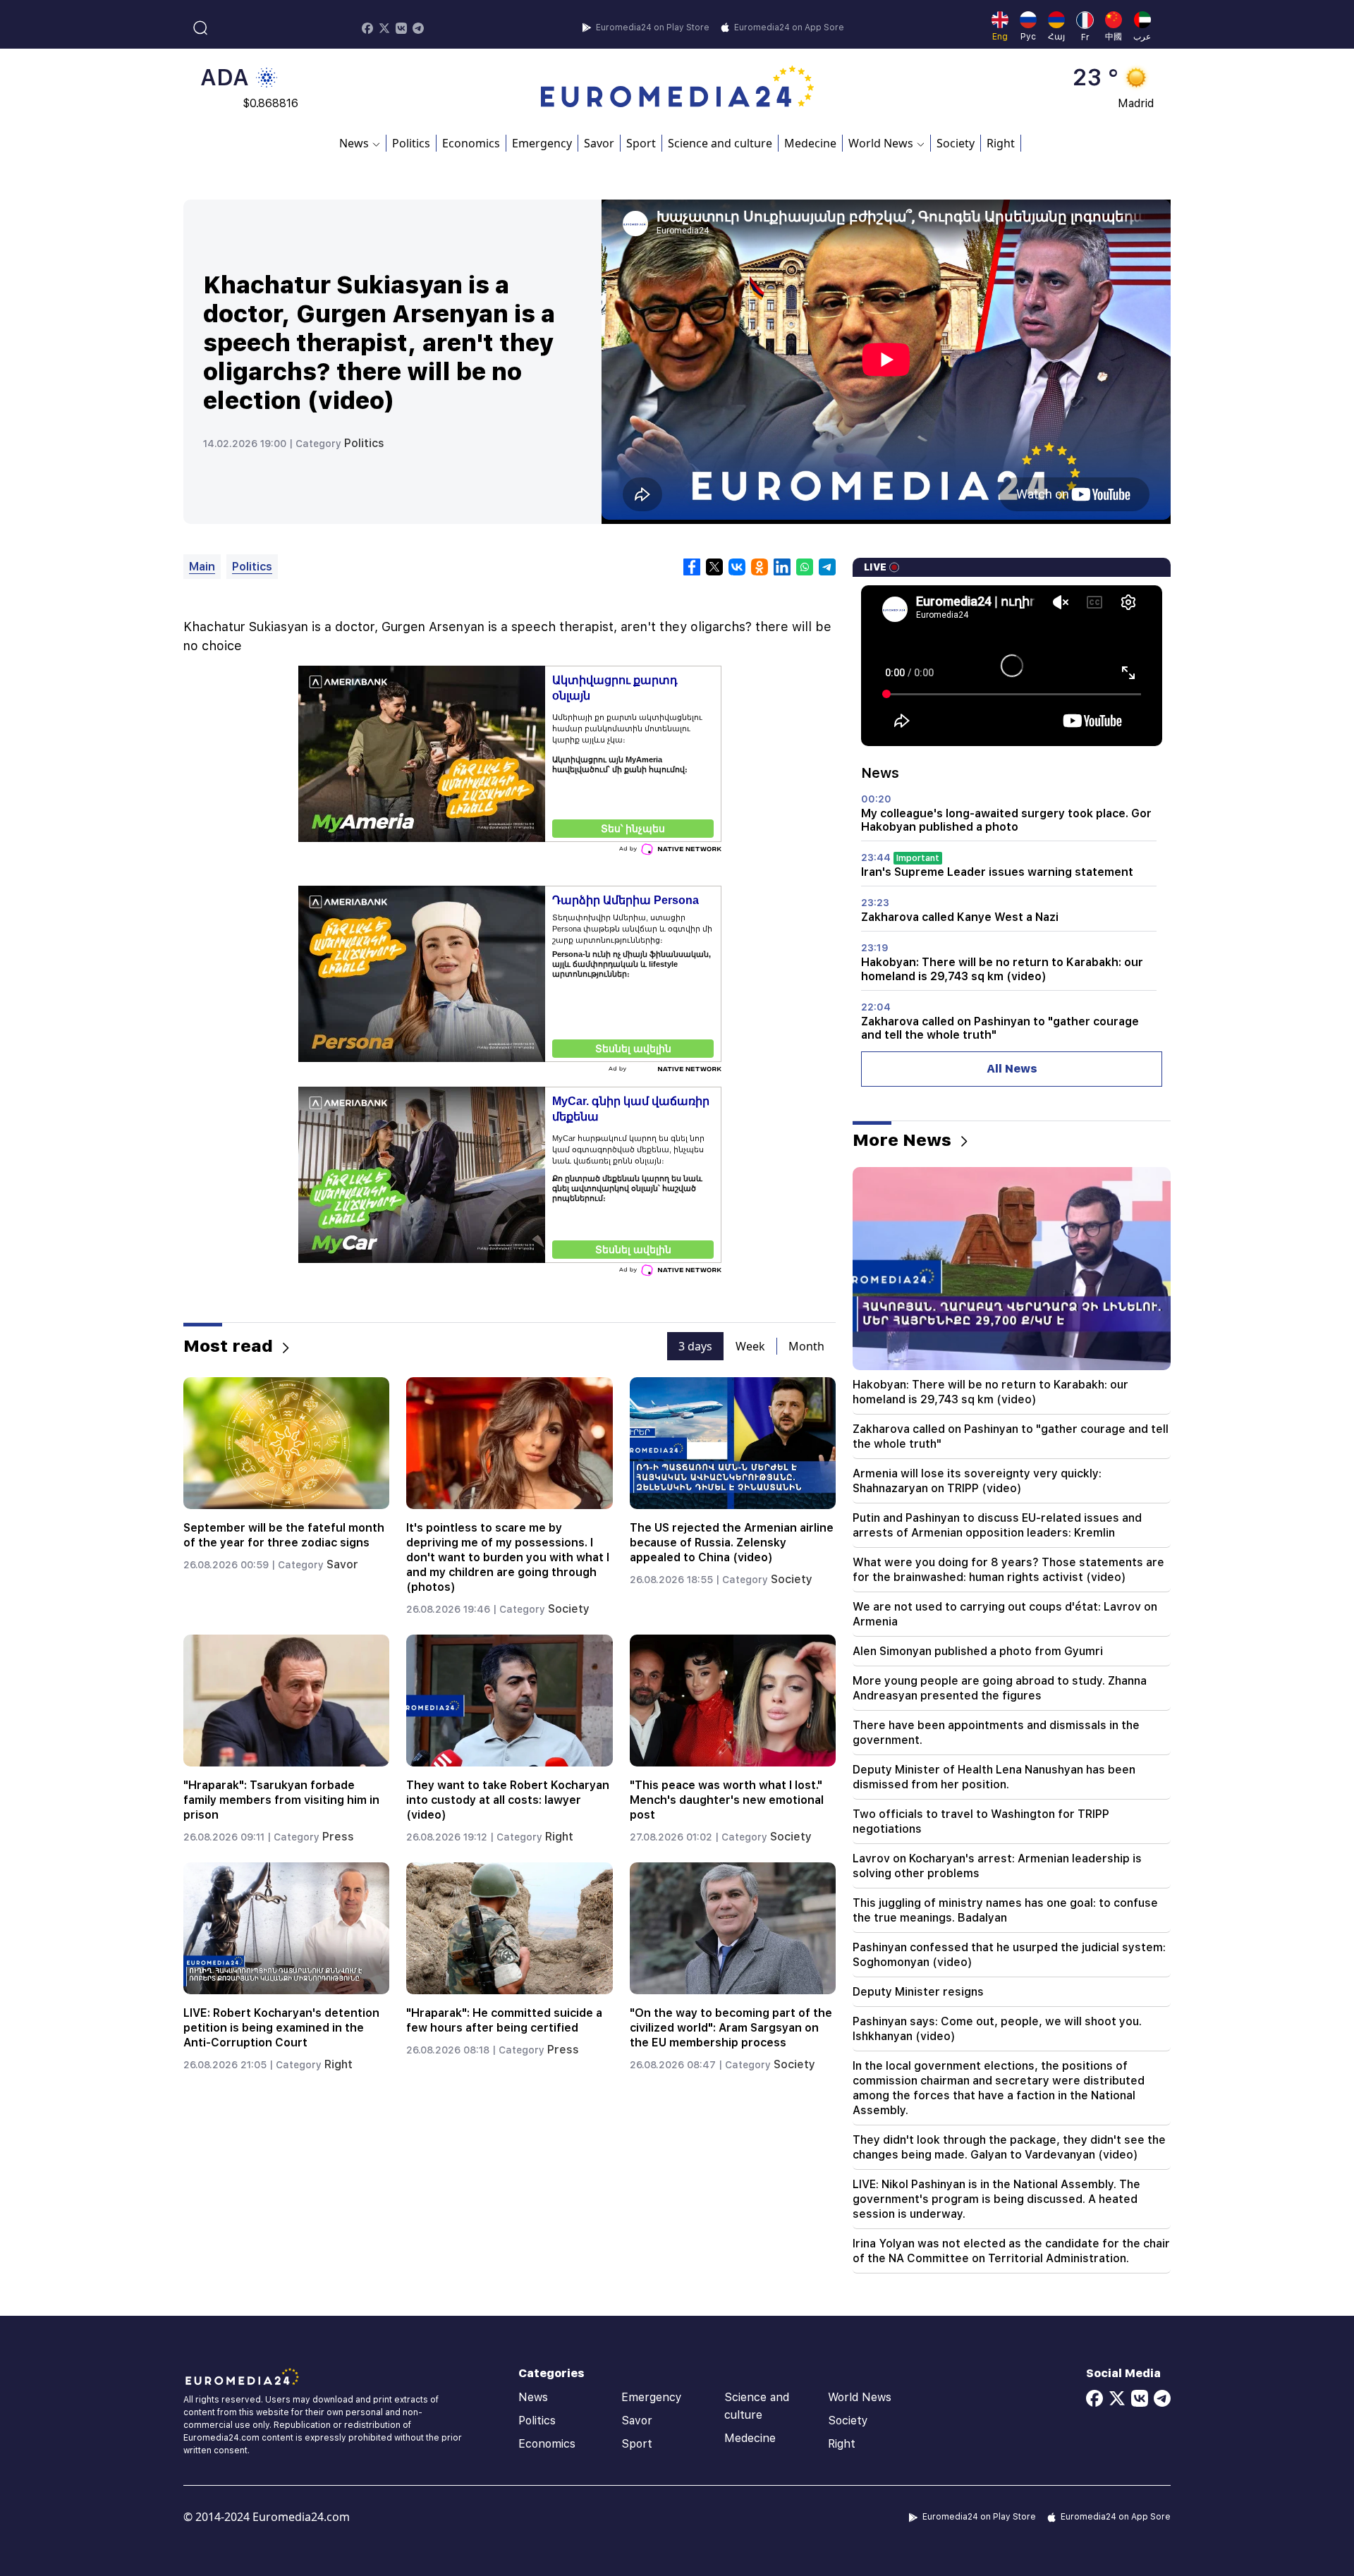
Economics (471, 143)
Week (750, 1346)
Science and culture (720, 143)
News (533, 2397)
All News (1012, 1069)
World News (860, 2397)
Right (1001, 143)
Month (806, 1346)
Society (956, 143)
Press (338, 1837)
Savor (599, 143)
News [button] (354, 143)
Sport (641, 143)
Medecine (810, 143)
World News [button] (881, 143)
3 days (695, 1346)
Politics (411, 143)
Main (202, 567)
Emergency (542, 143)
